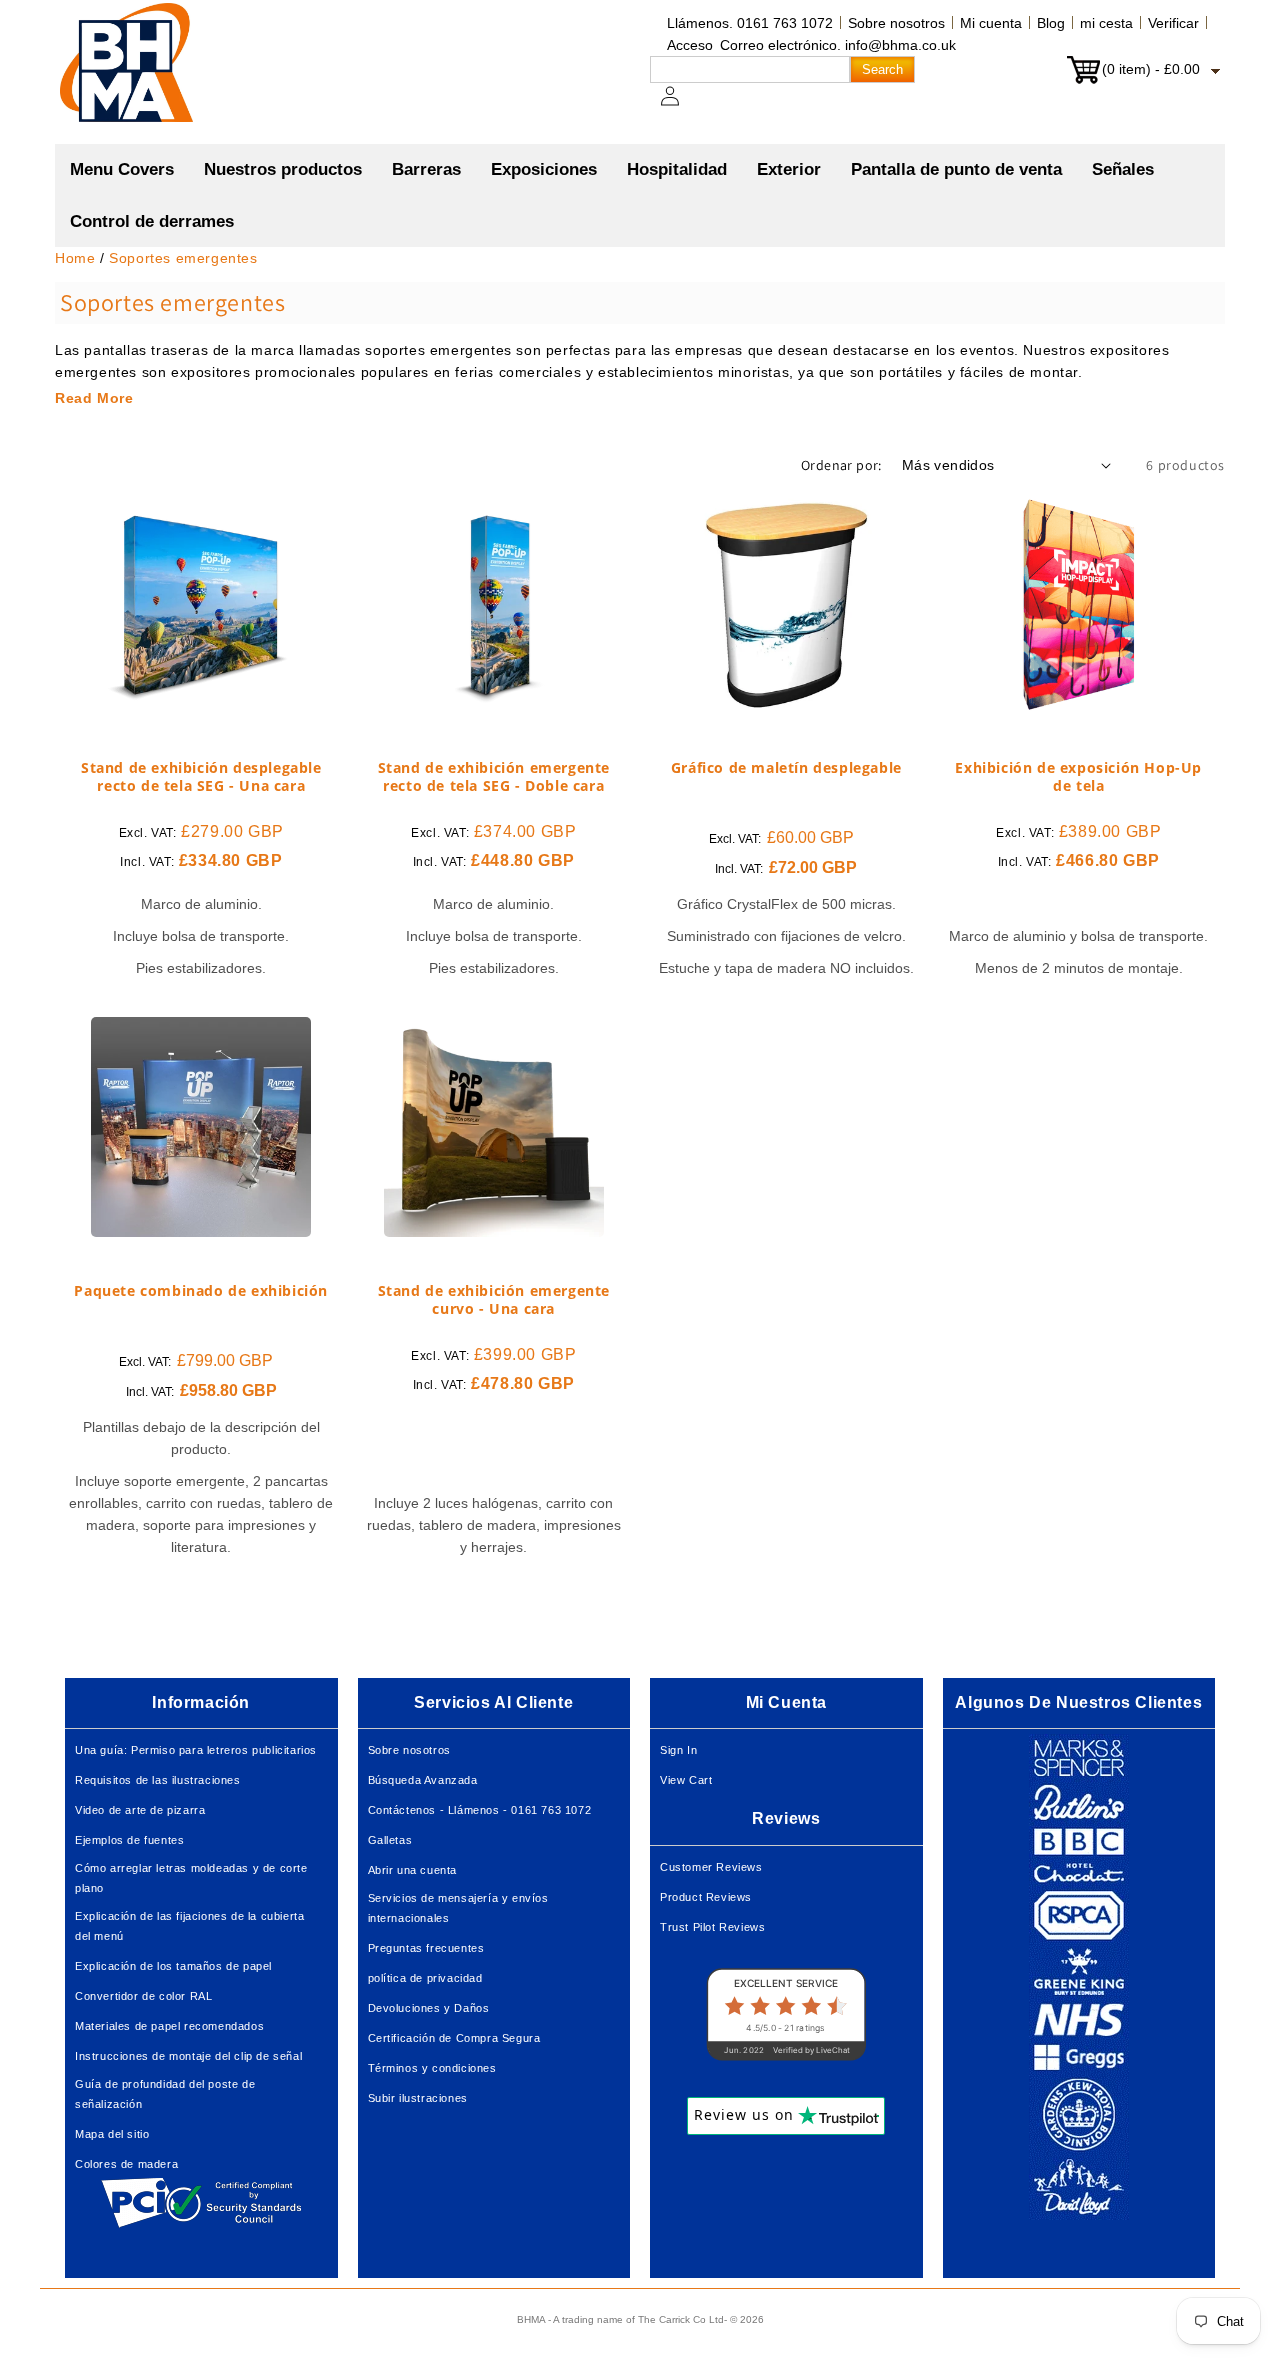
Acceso (690, 45)
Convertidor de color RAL (143, 1996)
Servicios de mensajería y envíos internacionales (458, 1908)
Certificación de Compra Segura (454, 2038)
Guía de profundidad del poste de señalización (165, 2094)
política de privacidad (425, 1978)
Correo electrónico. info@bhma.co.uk (838, 45)
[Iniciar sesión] (682, 106)
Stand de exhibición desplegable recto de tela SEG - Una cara (201, 777)
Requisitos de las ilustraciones (158, 1780)
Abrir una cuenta (413, 1870)
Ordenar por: (841, 465)
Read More (94, 398)
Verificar (1173, 23)
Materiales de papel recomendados (169, 2026)
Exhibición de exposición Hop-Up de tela (1078, 777)
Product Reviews (706, 1897)
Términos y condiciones (432, 2068)
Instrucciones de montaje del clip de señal (188, 2056)
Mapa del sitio (112, 2134)
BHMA (531, 2319)
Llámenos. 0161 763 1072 (750, 23)
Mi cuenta (991, 23)
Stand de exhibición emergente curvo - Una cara (494, 1300)
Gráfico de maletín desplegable (786, 768)
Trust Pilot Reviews (712, 1927)
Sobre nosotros (896, 23)
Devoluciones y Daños (429, 2008)
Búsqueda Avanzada (423, 1780)
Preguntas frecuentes (426, 1948)
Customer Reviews (711, 1867)
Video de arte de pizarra (140, 1810)
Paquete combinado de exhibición (201, 1291)
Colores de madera (126, 2164)
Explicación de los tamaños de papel (173, 1966)
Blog (1051, 23)
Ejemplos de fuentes (129, 1840)
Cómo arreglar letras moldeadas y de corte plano (191, 1878)
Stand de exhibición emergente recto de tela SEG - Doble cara (494, 777)
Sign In (678, 1750)
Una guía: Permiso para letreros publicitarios (196, 1750)
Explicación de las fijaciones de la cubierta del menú (189, 1926)
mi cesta (1106, 23)
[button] (283, 170)
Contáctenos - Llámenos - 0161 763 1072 (480, 1810)
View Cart (686, 1780)
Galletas (390, 1840)
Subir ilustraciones (418, 2098)
